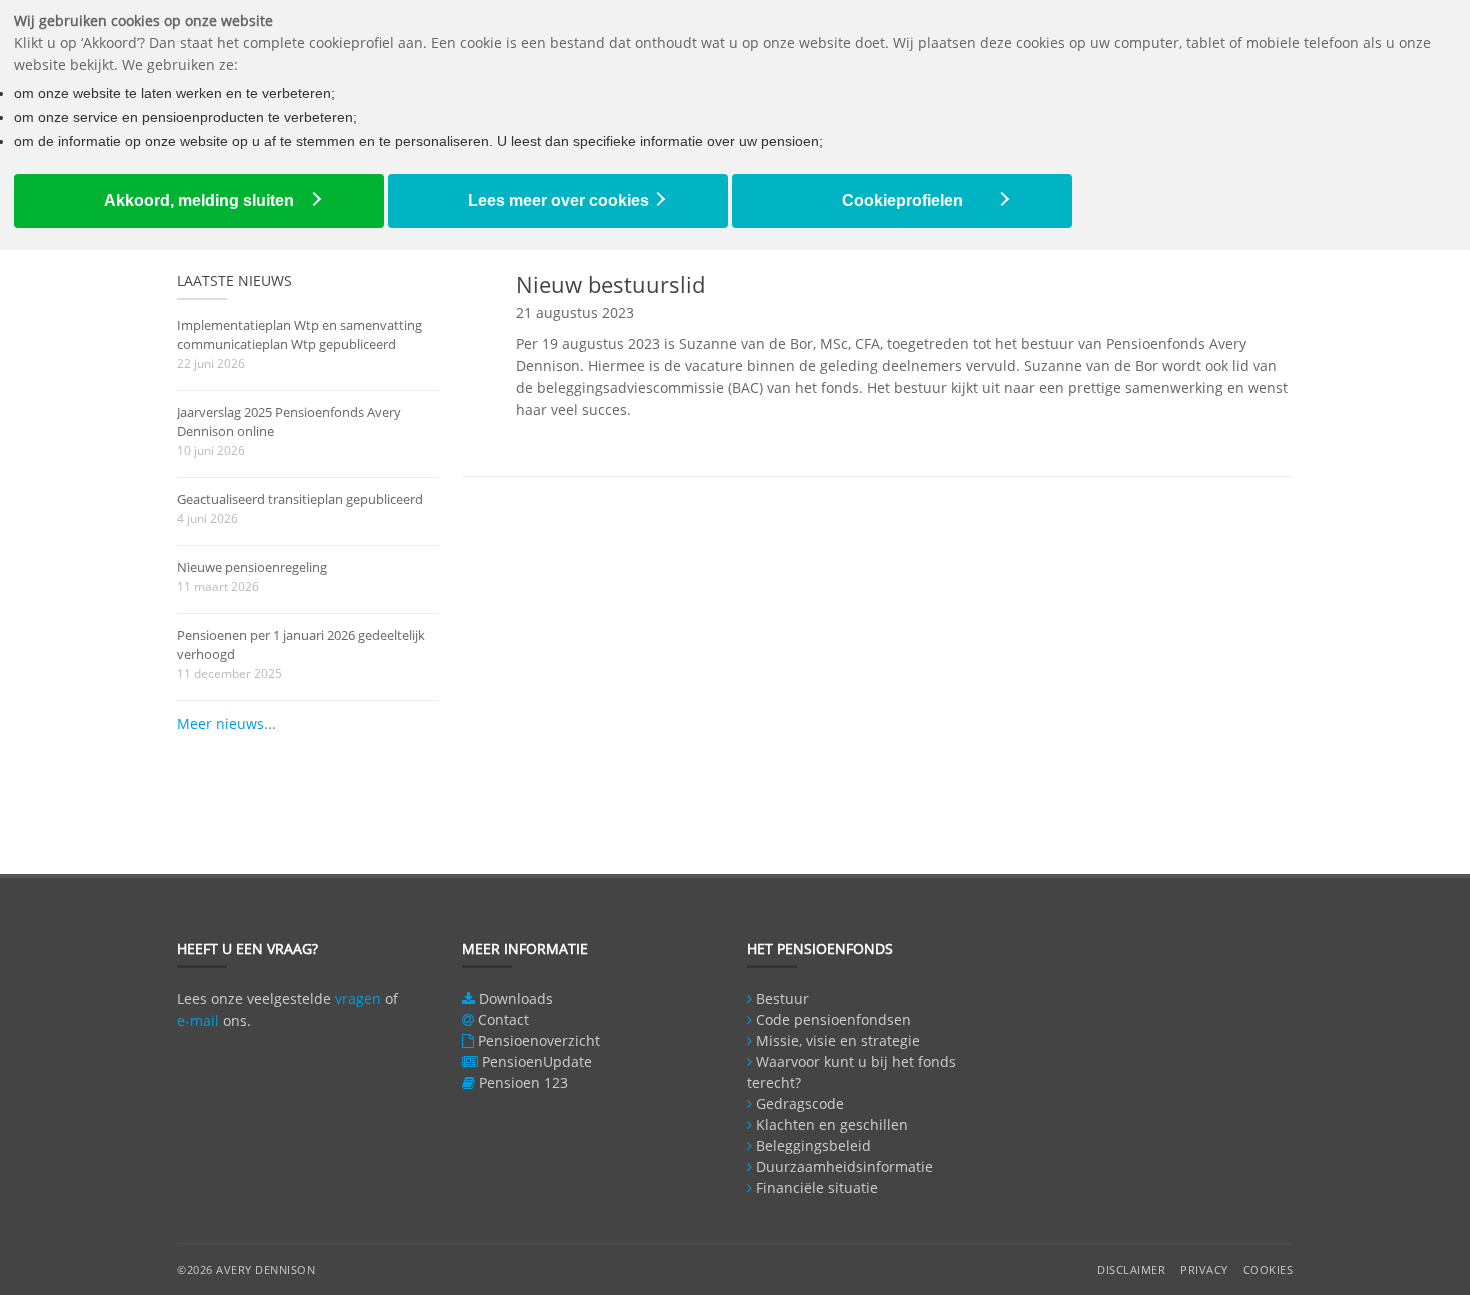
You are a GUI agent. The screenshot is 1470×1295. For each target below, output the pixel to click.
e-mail (198, 1020)
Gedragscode (800, 1103)
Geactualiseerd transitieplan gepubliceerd (300, 499)
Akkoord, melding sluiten (199, 200)
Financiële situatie (817, 1187)
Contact (503, 1019)
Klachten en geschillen (832, 1124)
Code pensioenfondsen (833, 1019)
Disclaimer (1131, 1269)
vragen (358, 998)
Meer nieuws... (226, 723)
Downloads (516, 998)
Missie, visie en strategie (838, 1040)
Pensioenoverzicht (539, 1040)
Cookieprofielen (902, 200)
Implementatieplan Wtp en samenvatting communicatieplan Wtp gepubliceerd (299, 334)
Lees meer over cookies (558, 200)
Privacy (1204, 1269)
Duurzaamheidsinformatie (844, 1166)
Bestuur (782, 998)
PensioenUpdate (537, 1061)
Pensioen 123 (523, 1082)
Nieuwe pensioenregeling (252, 567)
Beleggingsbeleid (813, 1145)
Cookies (1268, 1269)
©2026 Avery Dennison (246, 1269)
